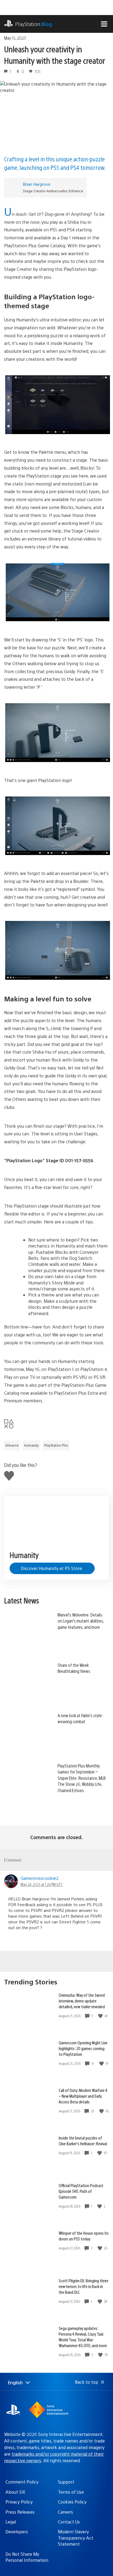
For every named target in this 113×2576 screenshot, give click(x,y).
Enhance (12, 1445)
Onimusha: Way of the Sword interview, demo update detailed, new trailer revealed (82, 2001)
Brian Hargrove (37, 184)
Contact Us (69, 2522)
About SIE (15, 2492)
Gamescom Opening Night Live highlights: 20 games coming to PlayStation (83, 2048)
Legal (11, 2522)
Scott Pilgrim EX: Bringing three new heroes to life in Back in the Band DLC (84, 2286)
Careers (65, 2512)
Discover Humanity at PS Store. (52, 1568)
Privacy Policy (19, 2502)
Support (66, 2482)
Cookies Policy (72, 2502)
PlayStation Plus (56, 1445)
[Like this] (101, 2016)
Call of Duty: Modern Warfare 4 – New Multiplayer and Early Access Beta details (83, 2096)
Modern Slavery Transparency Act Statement (76, 2538)
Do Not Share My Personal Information (27, 2557)
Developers (17, 2532)
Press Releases (20, 2512)
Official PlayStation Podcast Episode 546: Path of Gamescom (81, 2191)
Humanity (31, 1445)
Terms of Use (71, 2492)
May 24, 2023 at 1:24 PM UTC (42, 1884)
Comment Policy (22, 2482)
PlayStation (34, 24)
